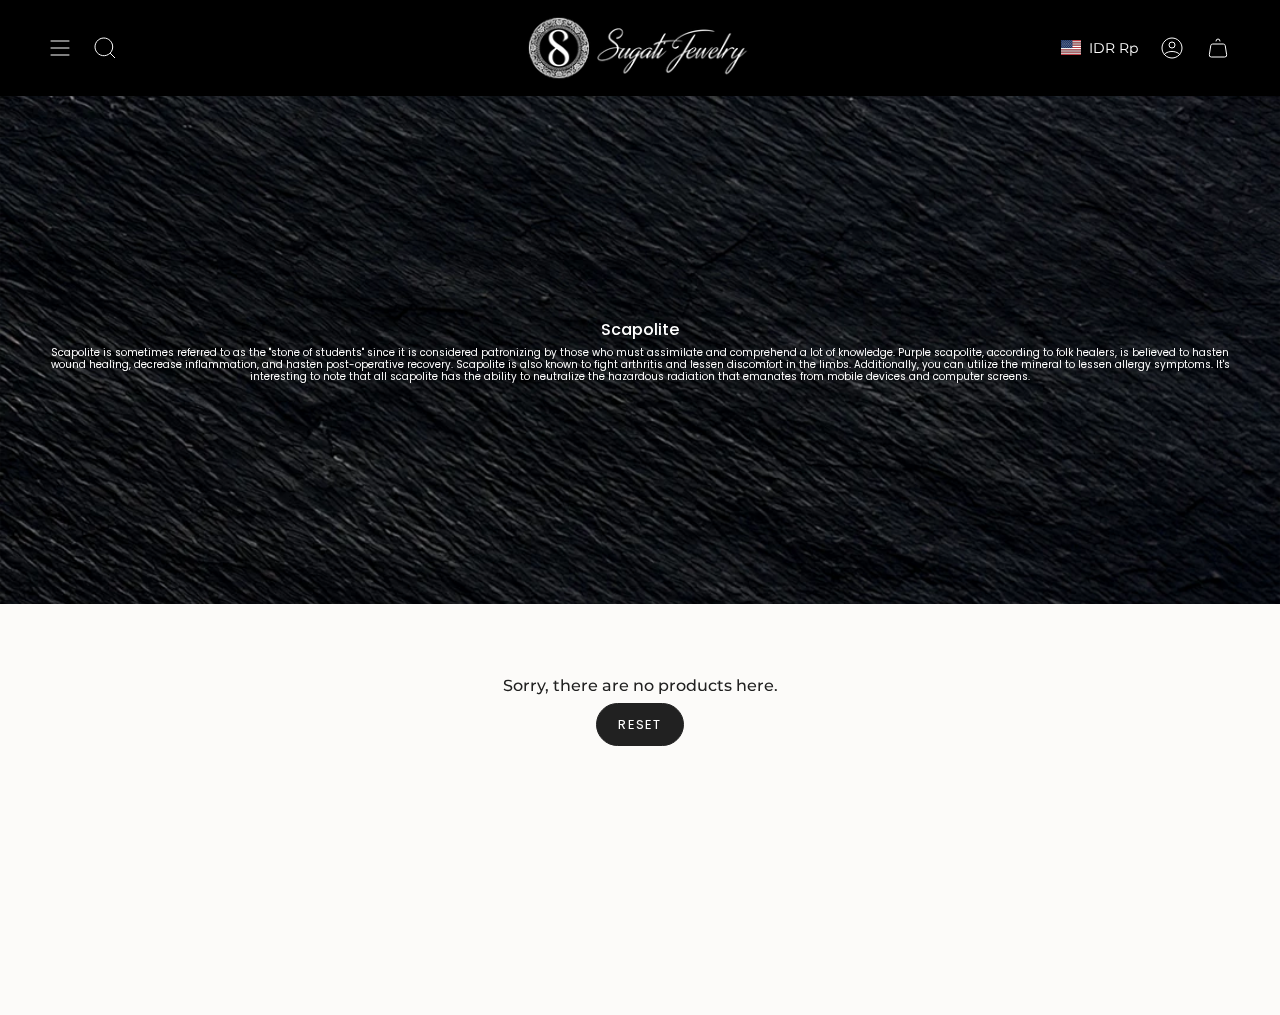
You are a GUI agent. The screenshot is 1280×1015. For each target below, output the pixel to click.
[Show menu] (60, 48)
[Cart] (1218, 48)
